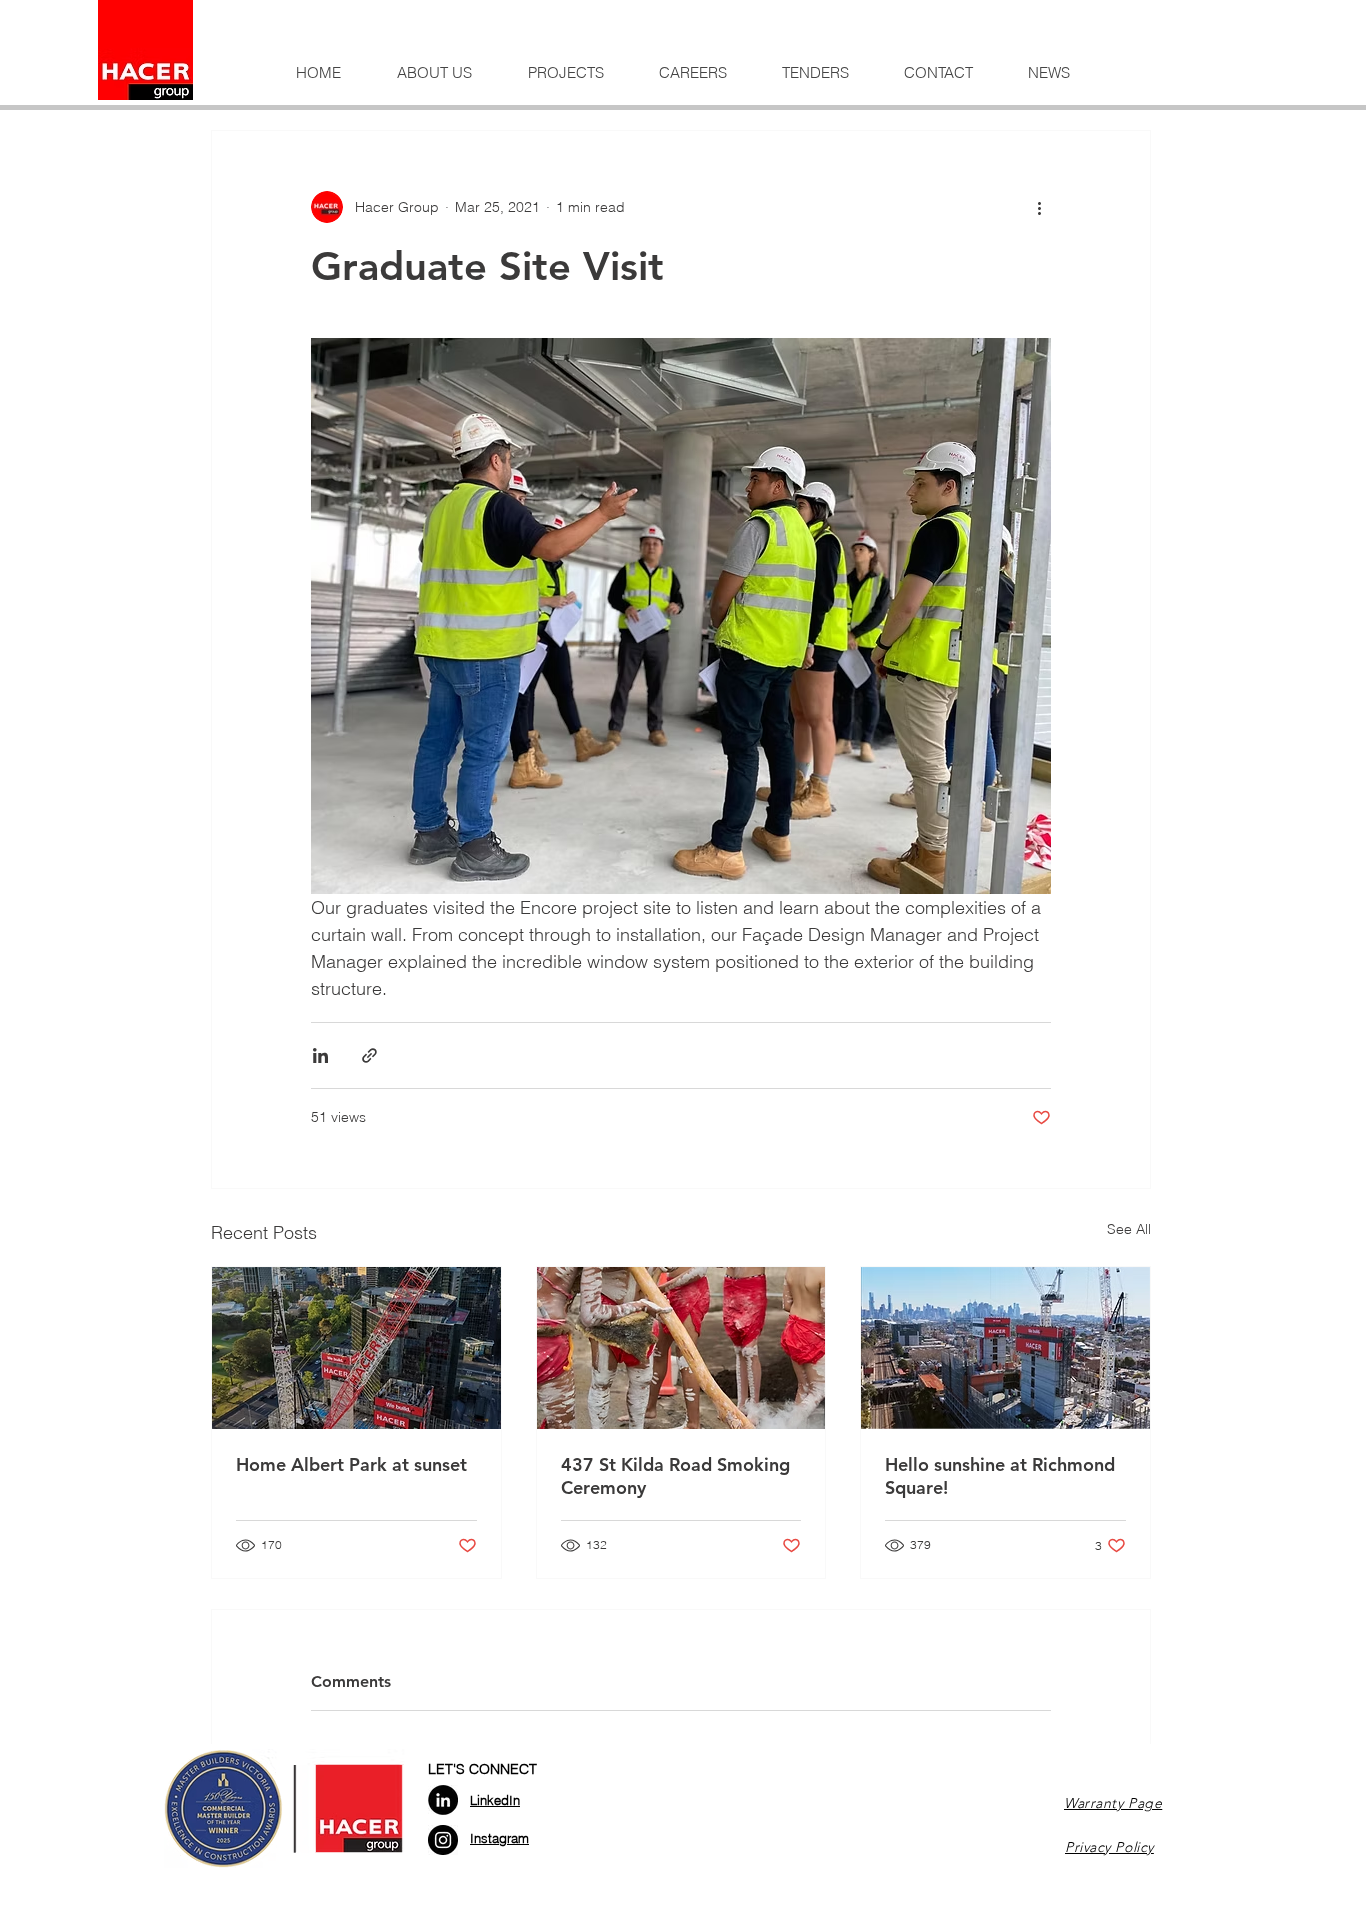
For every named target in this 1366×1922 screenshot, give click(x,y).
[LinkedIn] (443, 1800)
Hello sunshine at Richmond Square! (1000, 1476)
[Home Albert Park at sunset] (356, 1348)
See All (1129, 1229)
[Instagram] (443, 1840)
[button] (434, 73)
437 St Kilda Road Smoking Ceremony (675, 1476)
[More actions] (1039, 207)
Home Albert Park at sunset (351, 1464)
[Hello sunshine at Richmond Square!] (1005, 1348)
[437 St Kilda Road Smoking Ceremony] (681, 1348)
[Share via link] (369, 1055)
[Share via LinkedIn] (320, 1055)
